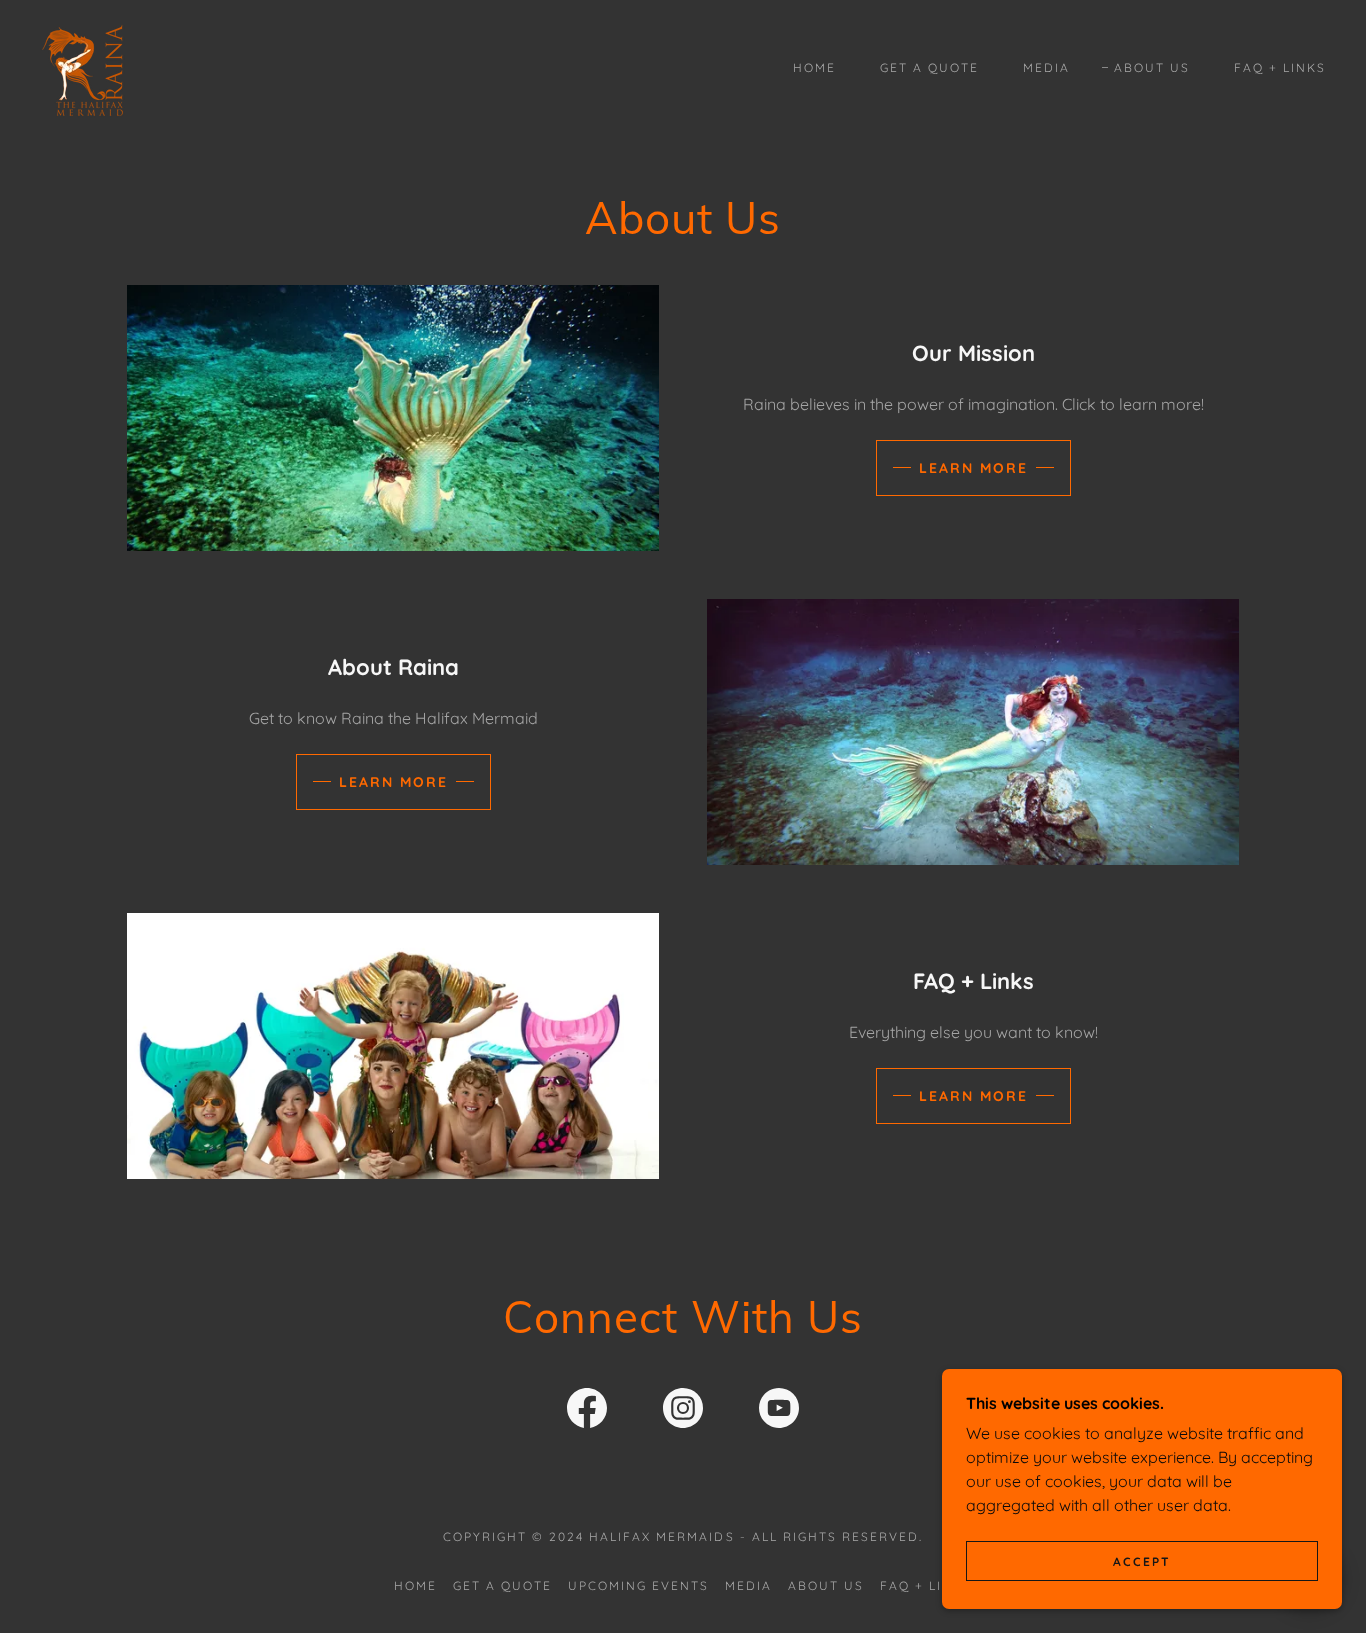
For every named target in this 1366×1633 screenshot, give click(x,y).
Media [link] (1046, 67)
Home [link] (814, 67)
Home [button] (415, 1585)
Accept (1142, 1561)
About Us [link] (1152, 67)
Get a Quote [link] (929, 67)
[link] (83, 66)
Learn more (973, 468)
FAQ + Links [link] (1280, 67)
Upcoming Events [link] (638, 1585)
